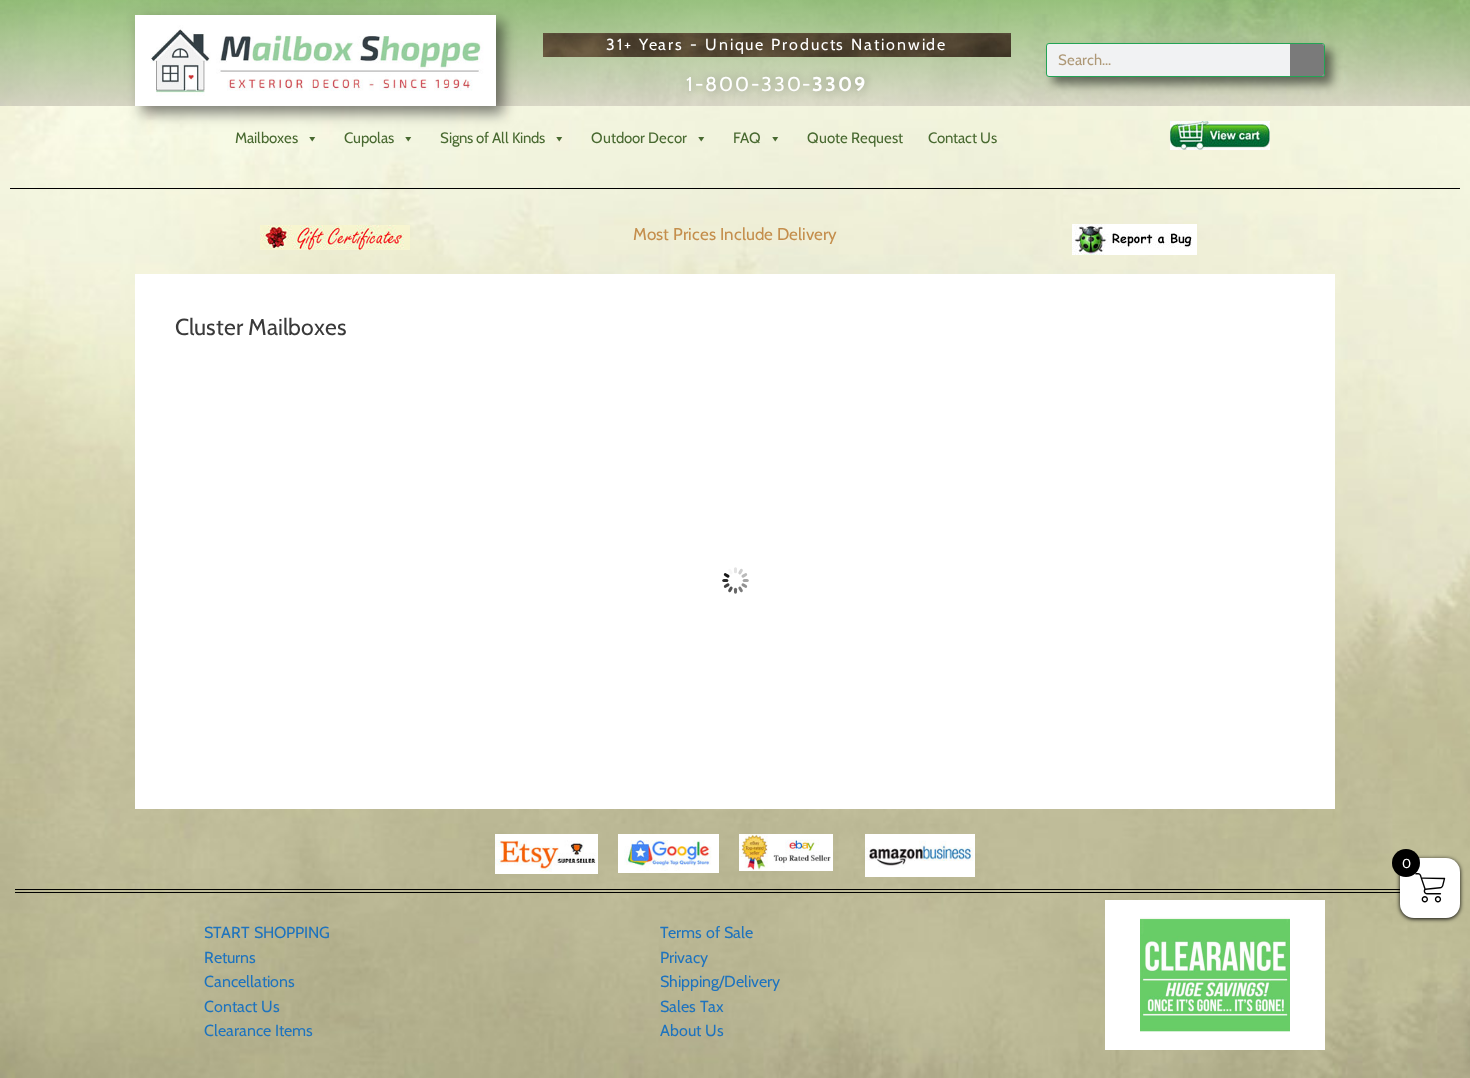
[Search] (1307, 60)
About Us (692, 1030)
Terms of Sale (706, 932)
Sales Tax (692, 1006)
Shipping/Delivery (720, 981)
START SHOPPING (267, 932)
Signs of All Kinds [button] (492, 138)
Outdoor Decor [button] (639, 138)
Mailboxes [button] (266, 138)
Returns (230, 957)
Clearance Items (258, 1030)
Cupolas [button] (369, 138)
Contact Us (962, 138)
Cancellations (249, 981)
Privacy (684, 957)
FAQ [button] (747, 138)
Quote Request (855, 138)
